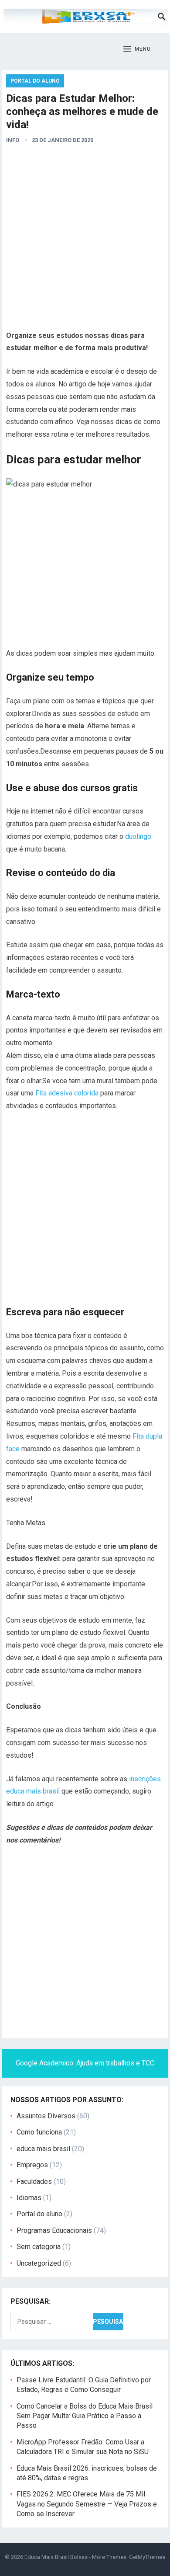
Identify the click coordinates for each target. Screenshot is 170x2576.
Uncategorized (39, 2263)
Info (13, 140)
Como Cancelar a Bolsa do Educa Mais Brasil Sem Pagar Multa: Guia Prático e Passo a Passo (85, 2416)
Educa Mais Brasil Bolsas (56, 2557)
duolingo (138, 836)
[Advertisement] (85, 240)
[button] (137, 49)
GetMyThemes (147, 2557)
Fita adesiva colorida (67, 1093)
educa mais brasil (43, 2149)
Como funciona (39, 2132)
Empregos (32, 2165)
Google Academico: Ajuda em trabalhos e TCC (85, 2063)
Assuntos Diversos (46, 2116)
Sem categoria (39, 2247)
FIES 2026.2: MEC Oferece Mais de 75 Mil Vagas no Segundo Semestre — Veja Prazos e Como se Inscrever (87, 2504)
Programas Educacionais (54, 2230)
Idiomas (29, 2198)
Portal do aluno (35, 81)
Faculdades (34, 2181)
